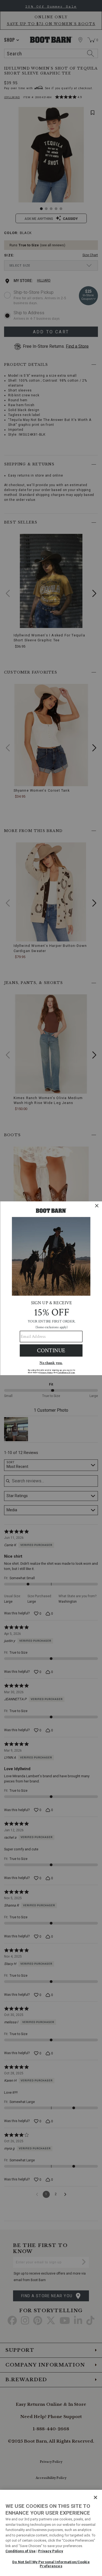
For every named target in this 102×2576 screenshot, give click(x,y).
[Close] (95, 2497)
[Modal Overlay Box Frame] (51, 1288)
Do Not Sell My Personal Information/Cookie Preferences (51, 2564)
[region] (51, 2533)
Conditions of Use (21, 2551)
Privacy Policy (51, 2551)
